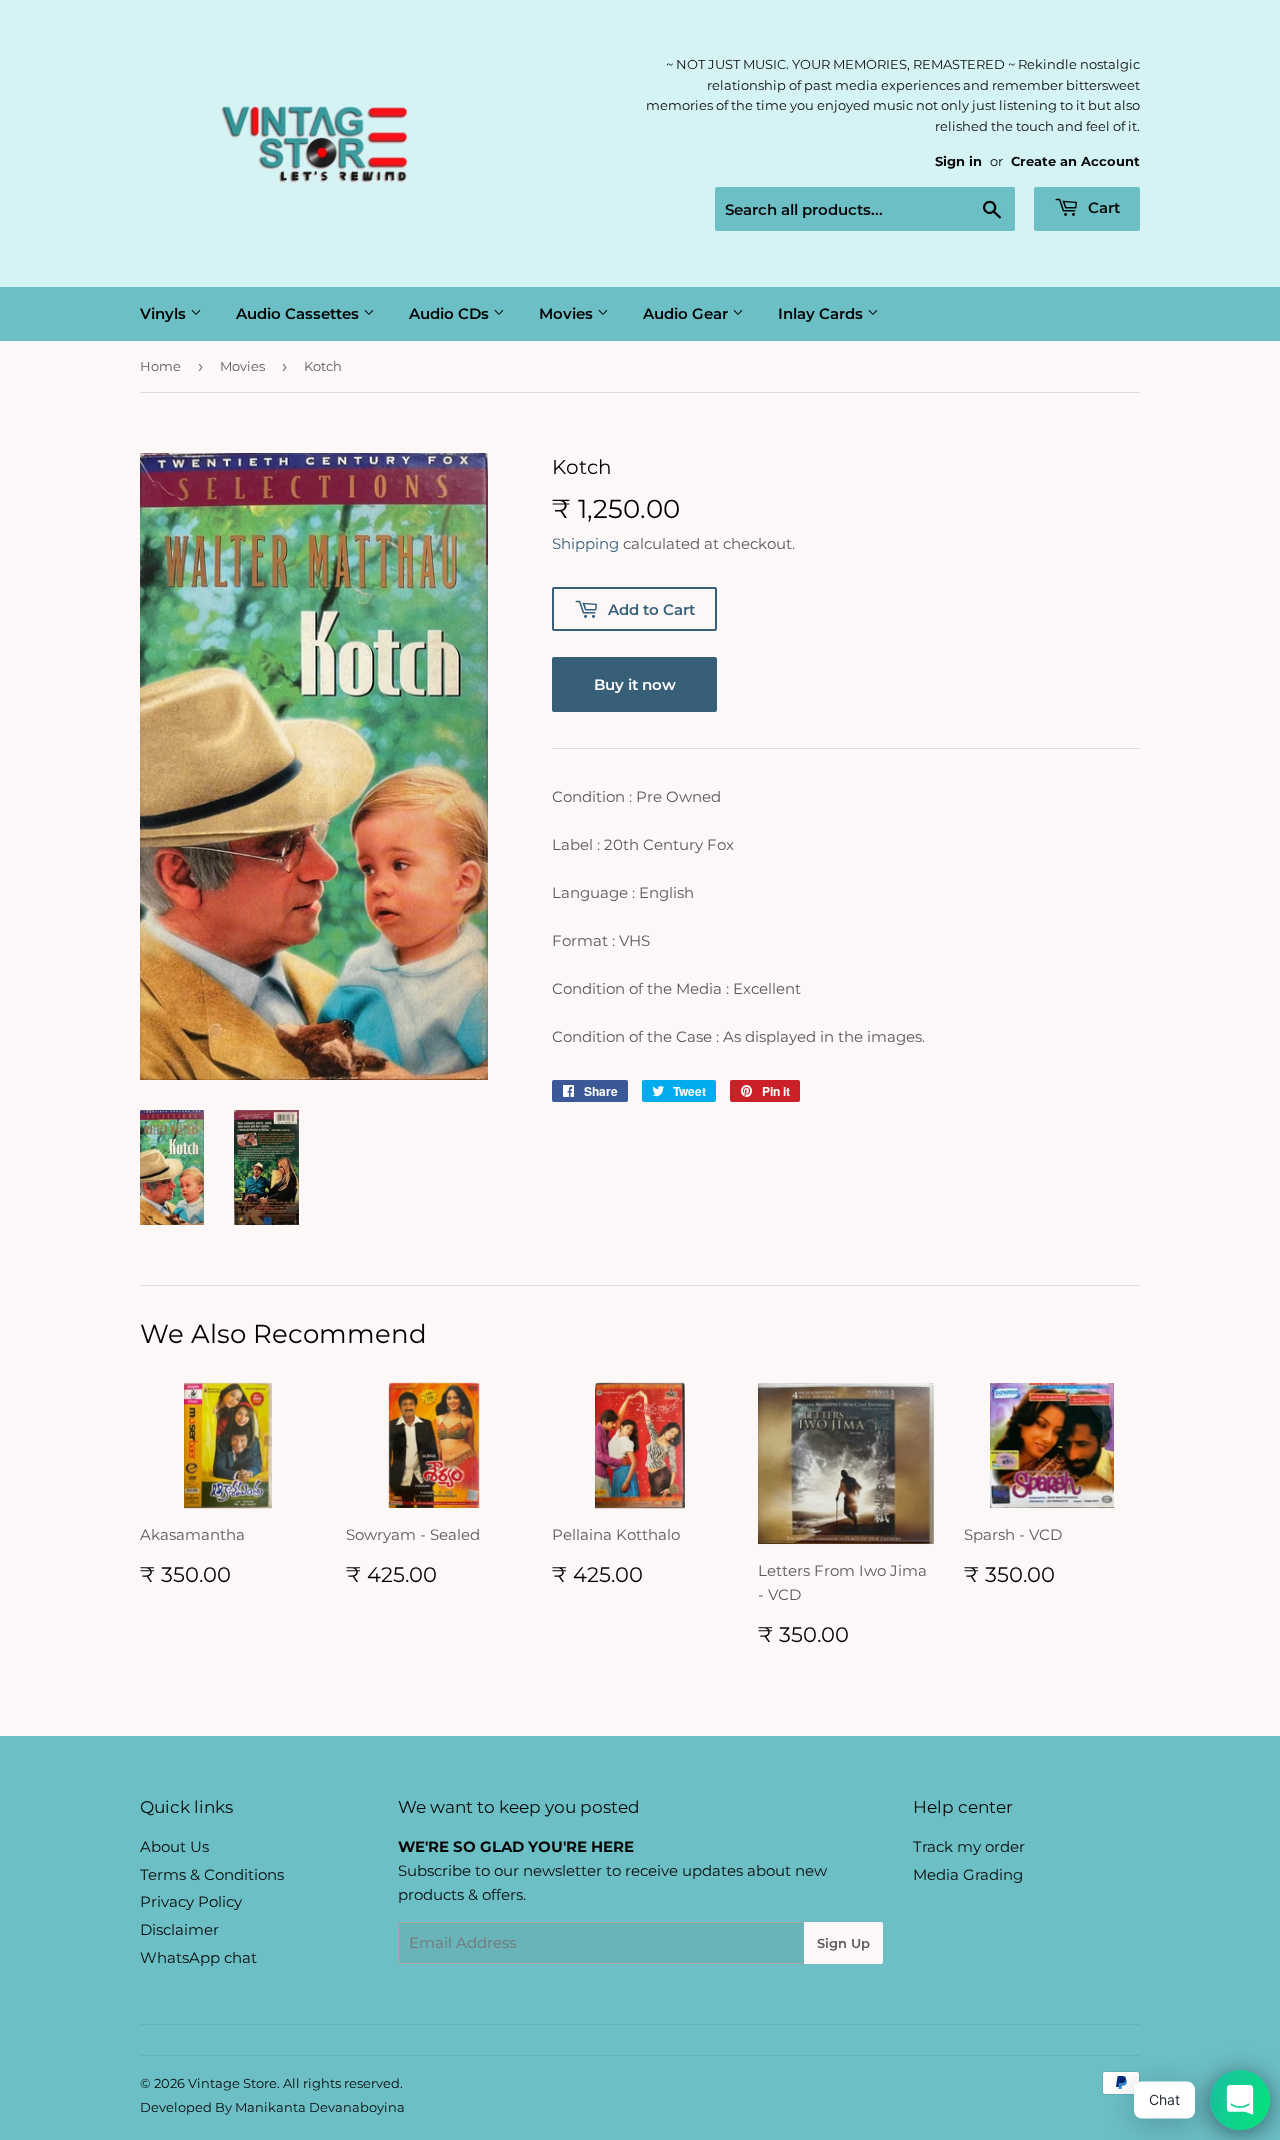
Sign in (958, 161)
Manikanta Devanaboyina (320, 2107)
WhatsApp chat (198, 1957)
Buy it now (635, 684)
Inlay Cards (822, 313)
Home (160, 366)
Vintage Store (232, 2083)
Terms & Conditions (212, 1874)
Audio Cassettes (299, 313)
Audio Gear (687, 313)
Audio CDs (451, 313)
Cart (1102, 207)
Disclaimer (179, 1929)
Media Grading (968, 1874)
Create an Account (1075, 161)
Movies (568, 313)
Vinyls (165, 313)
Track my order (969, 1846)
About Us (174, 1846)
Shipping (585, 543)
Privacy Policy (191, 1901)
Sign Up (843, 1943)
